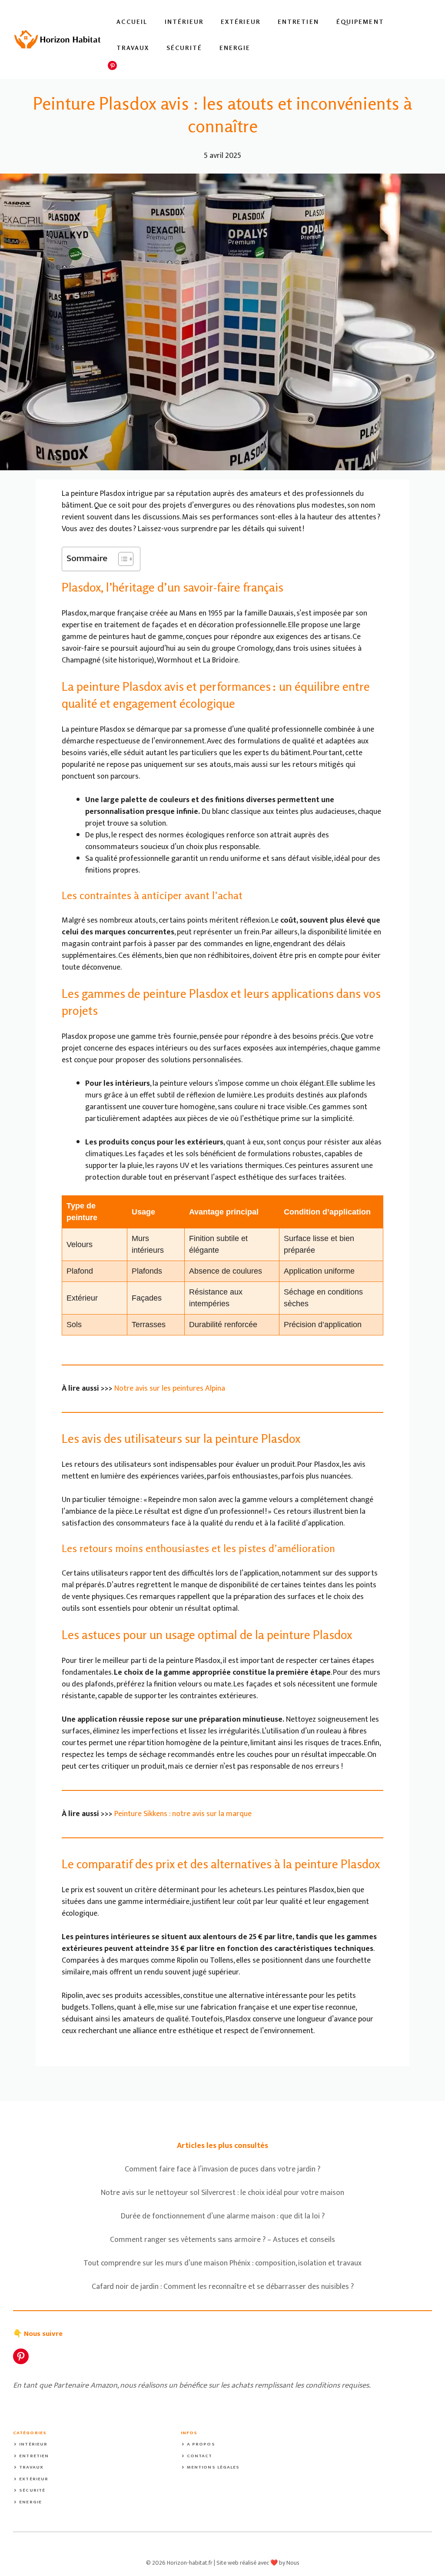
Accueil (132, 22)
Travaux (133, 48)
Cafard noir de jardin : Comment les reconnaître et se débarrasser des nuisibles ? (223, 2287)
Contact (200, 2456)
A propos (201, 2444)
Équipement (360, 22)
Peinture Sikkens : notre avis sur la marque (183, 1814)
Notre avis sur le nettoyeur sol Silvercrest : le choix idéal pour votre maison (222, 2193)
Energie (235, 48)
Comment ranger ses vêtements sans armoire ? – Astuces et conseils (222, 2240)
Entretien (298, 22)
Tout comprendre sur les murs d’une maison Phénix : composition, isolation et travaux (222, 2263)
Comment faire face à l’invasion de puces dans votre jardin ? (222, 2169)
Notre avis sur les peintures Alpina (170, 1388)
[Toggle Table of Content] (121, 559)
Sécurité (184, 48)
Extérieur (241, 22)
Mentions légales (213, 2467)
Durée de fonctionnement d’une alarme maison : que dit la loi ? (223, 2216)
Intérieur (184, 22)
